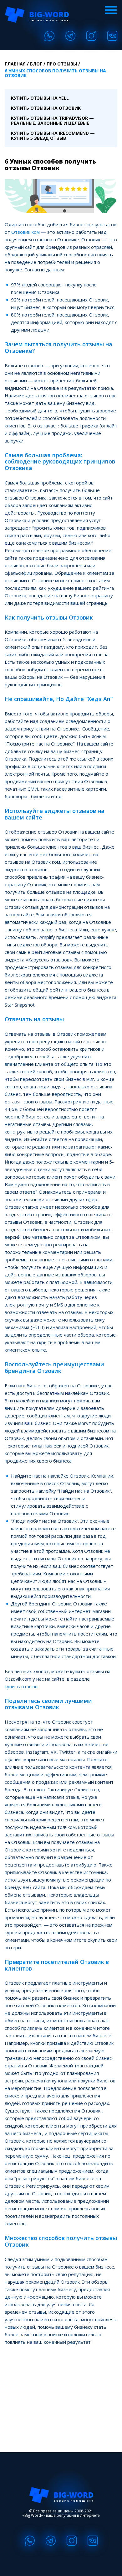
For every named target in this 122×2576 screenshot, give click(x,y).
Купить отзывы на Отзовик (46, 108)
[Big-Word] (37, 15)
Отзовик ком (25, 232)
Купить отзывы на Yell (40, 98)
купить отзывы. (22, 1686)
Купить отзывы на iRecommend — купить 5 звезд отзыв (53, 136)
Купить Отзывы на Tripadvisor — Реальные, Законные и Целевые (52, 120)
